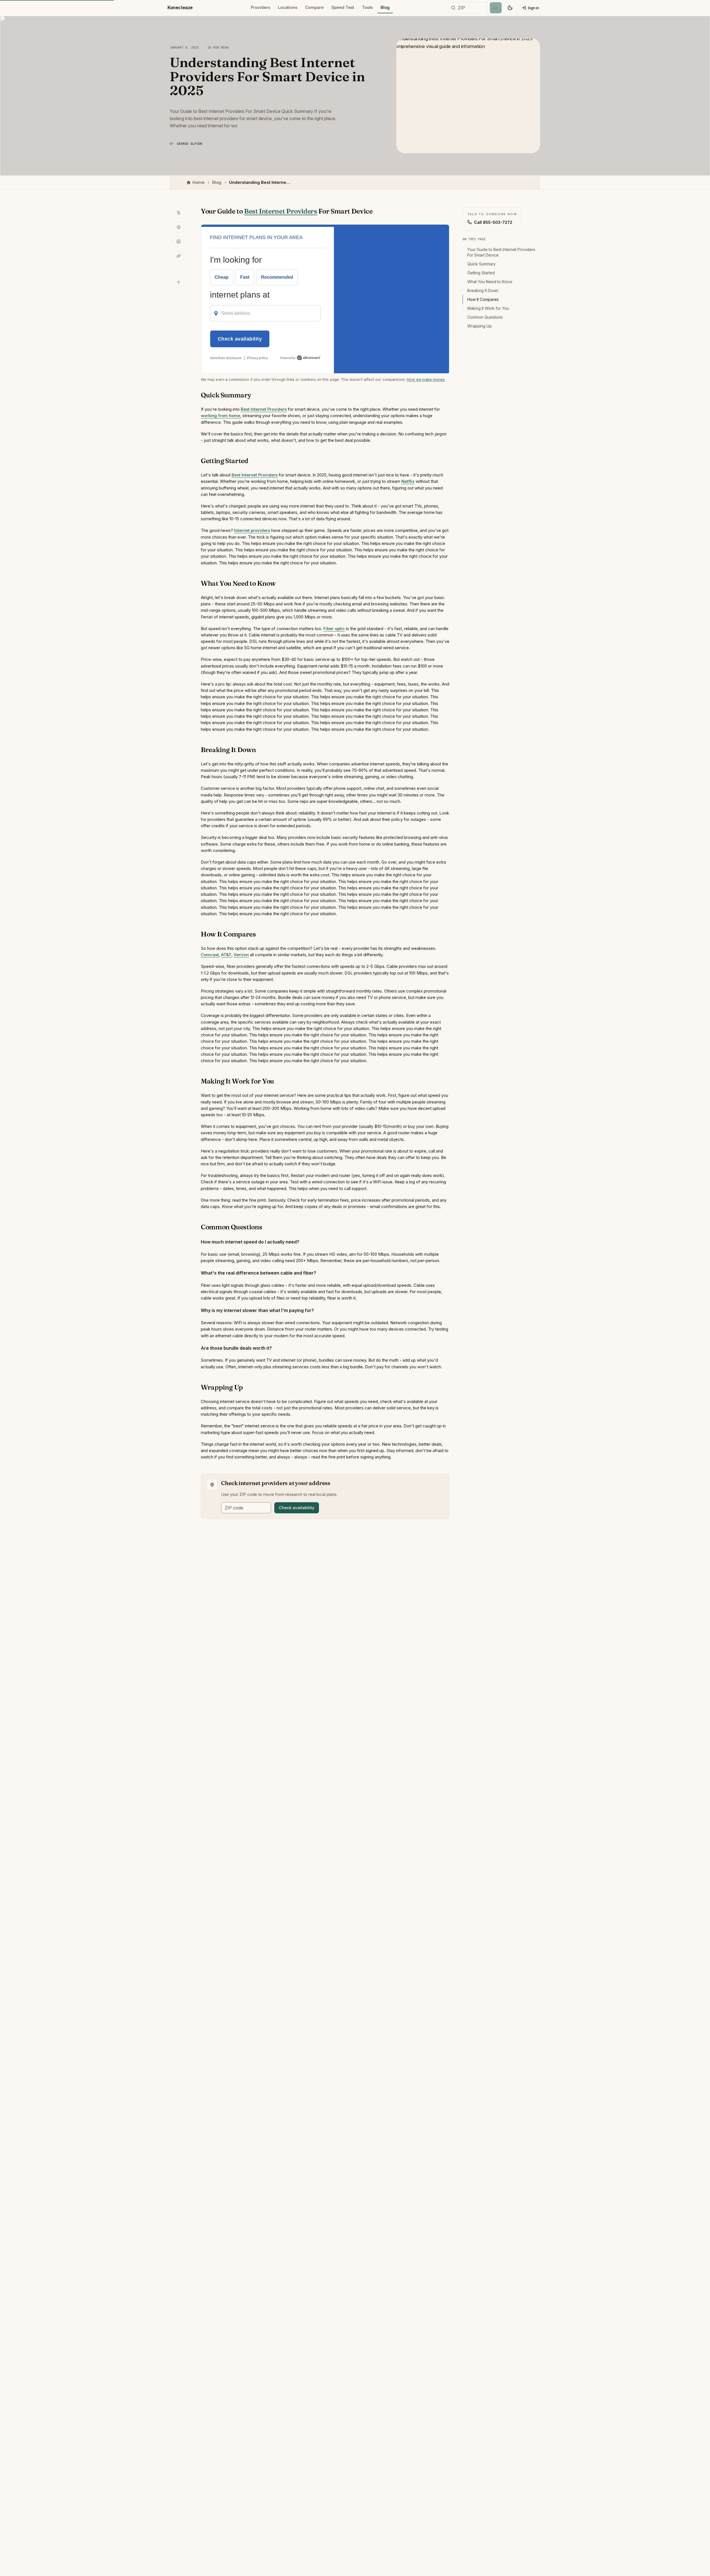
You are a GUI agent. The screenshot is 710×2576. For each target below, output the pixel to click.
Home (198, 182)
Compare (314, 7)
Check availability (297, 1508)
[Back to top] (179, 283)
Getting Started (481, 273)
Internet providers (252, 530)
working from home (220, 416)
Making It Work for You (488, 308)
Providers (260, 7)
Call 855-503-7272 (493, 222)
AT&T (226, 955)
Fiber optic (334, 629)
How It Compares (483, 299)
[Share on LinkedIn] (179, 242)
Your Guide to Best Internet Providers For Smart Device (501, 252)
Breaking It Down (483, 290)
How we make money (426, 379)
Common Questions (485, 317)
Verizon (241, 955)
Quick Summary (481, 264)
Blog (385, 7)
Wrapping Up (480, 326)
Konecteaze (180, 7)
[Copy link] (179, 256)
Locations (288, 7)
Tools (367, 7)
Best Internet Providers (281, 211)
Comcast (210, 955)
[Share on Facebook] (179, 227)
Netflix (408, 481)
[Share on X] (179, 213)
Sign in (533, 8)
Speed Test (343, 7)
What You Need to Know (490, 282)
